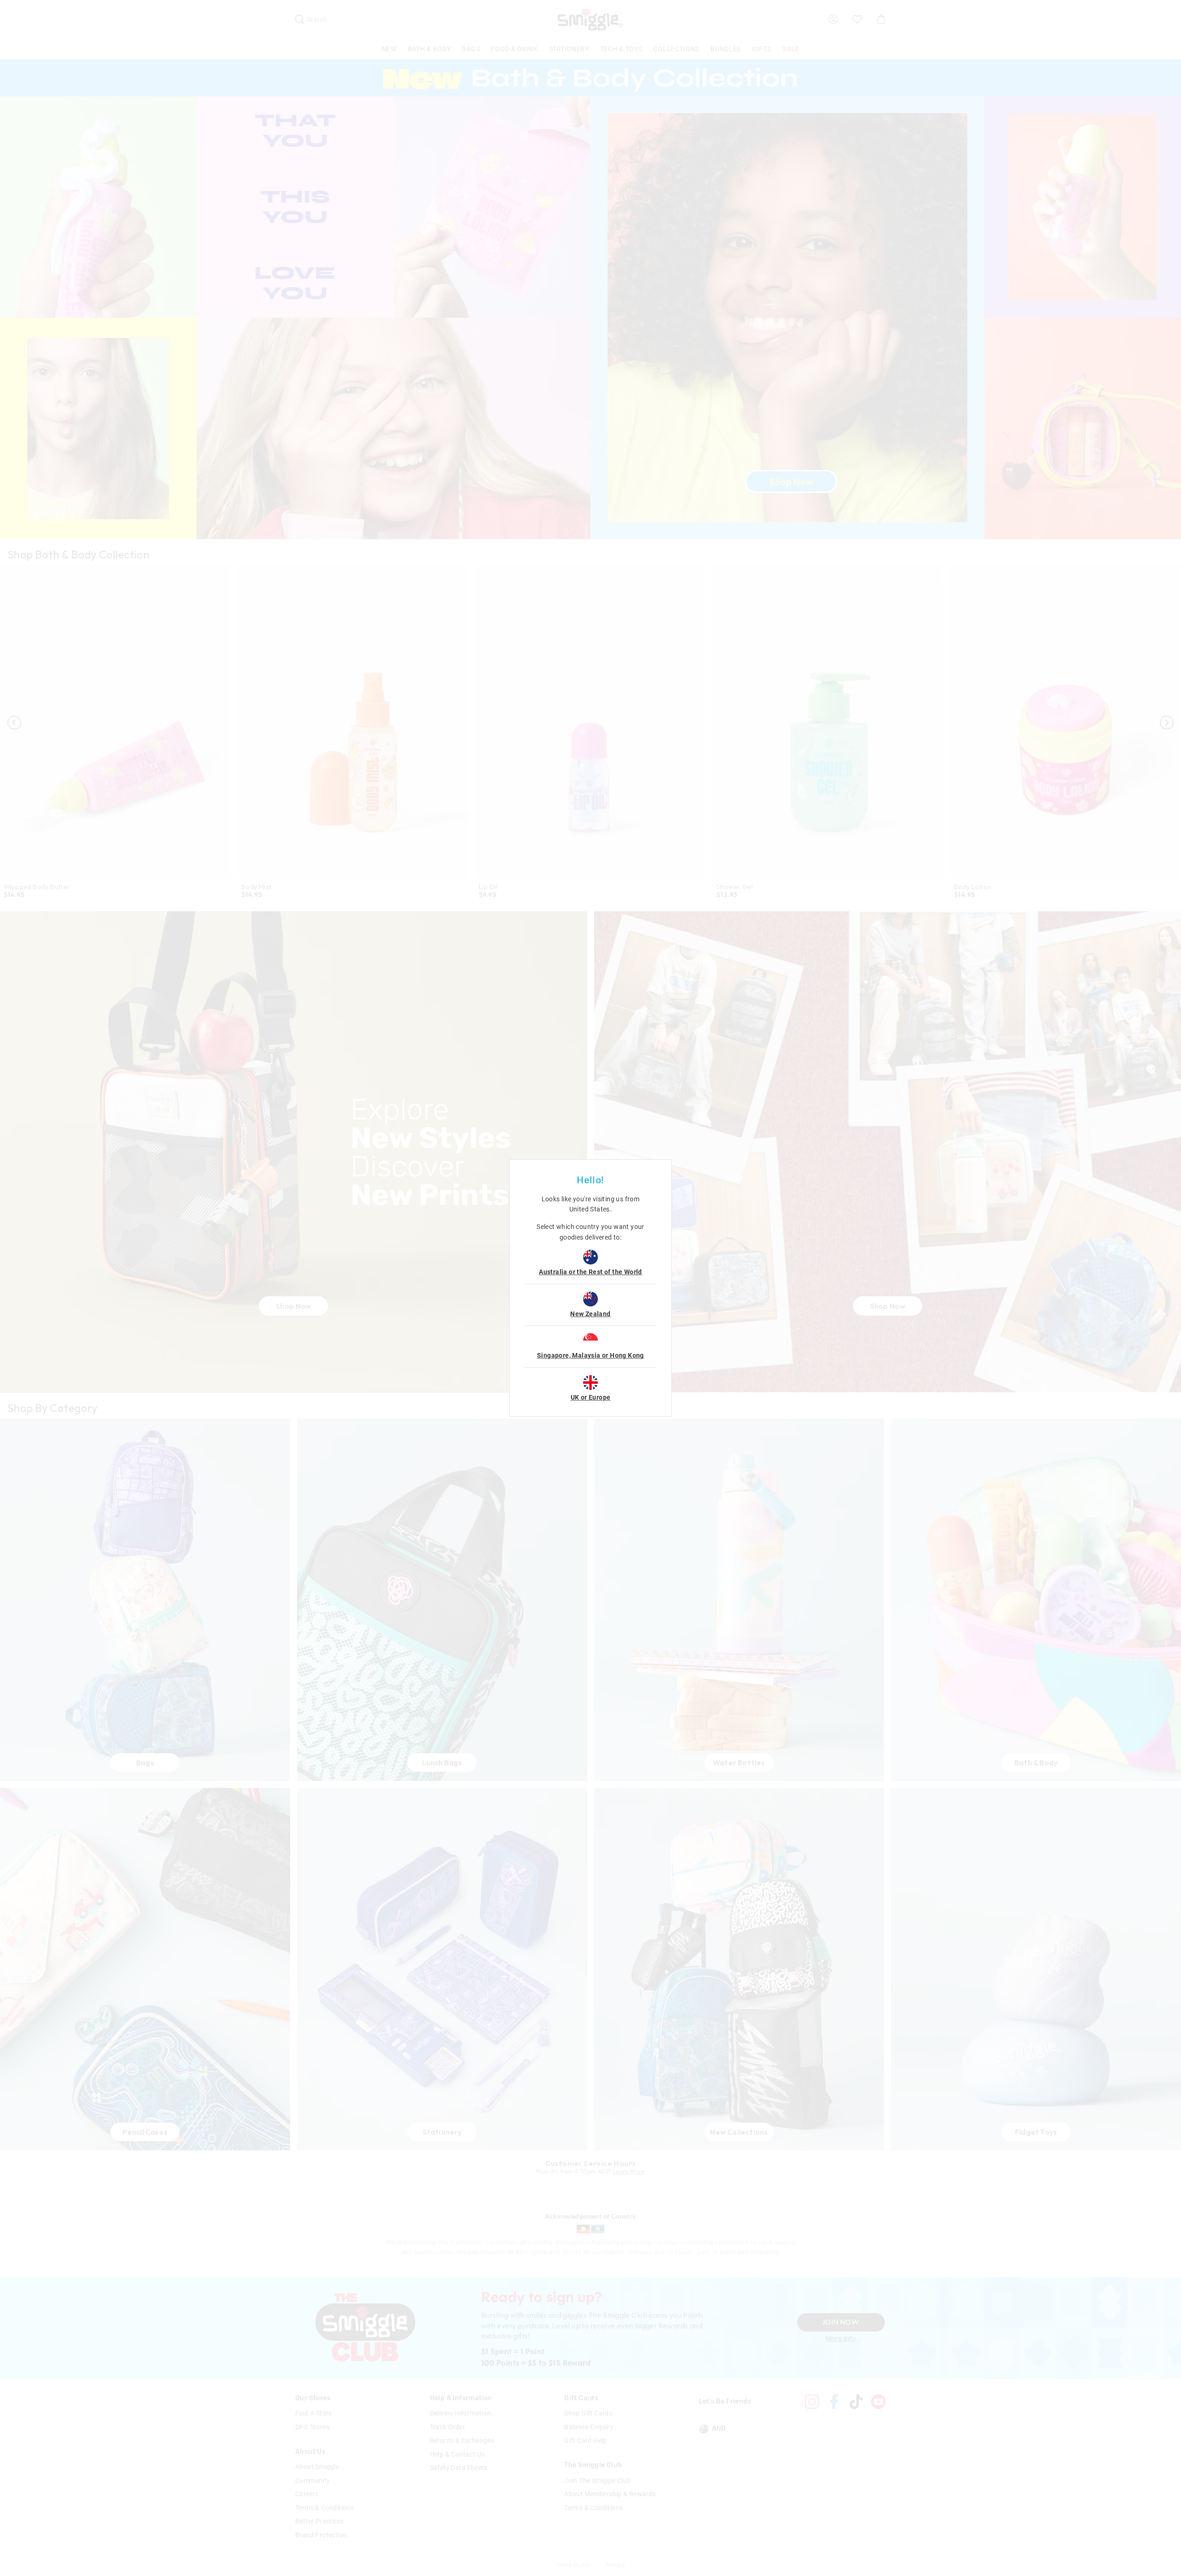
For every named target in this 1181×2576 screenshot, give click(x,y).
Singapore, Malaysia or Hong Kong (590, 1355)
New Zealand (590, 1314)
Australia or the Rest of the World (590, 1272)
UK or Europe (591, 1397)
